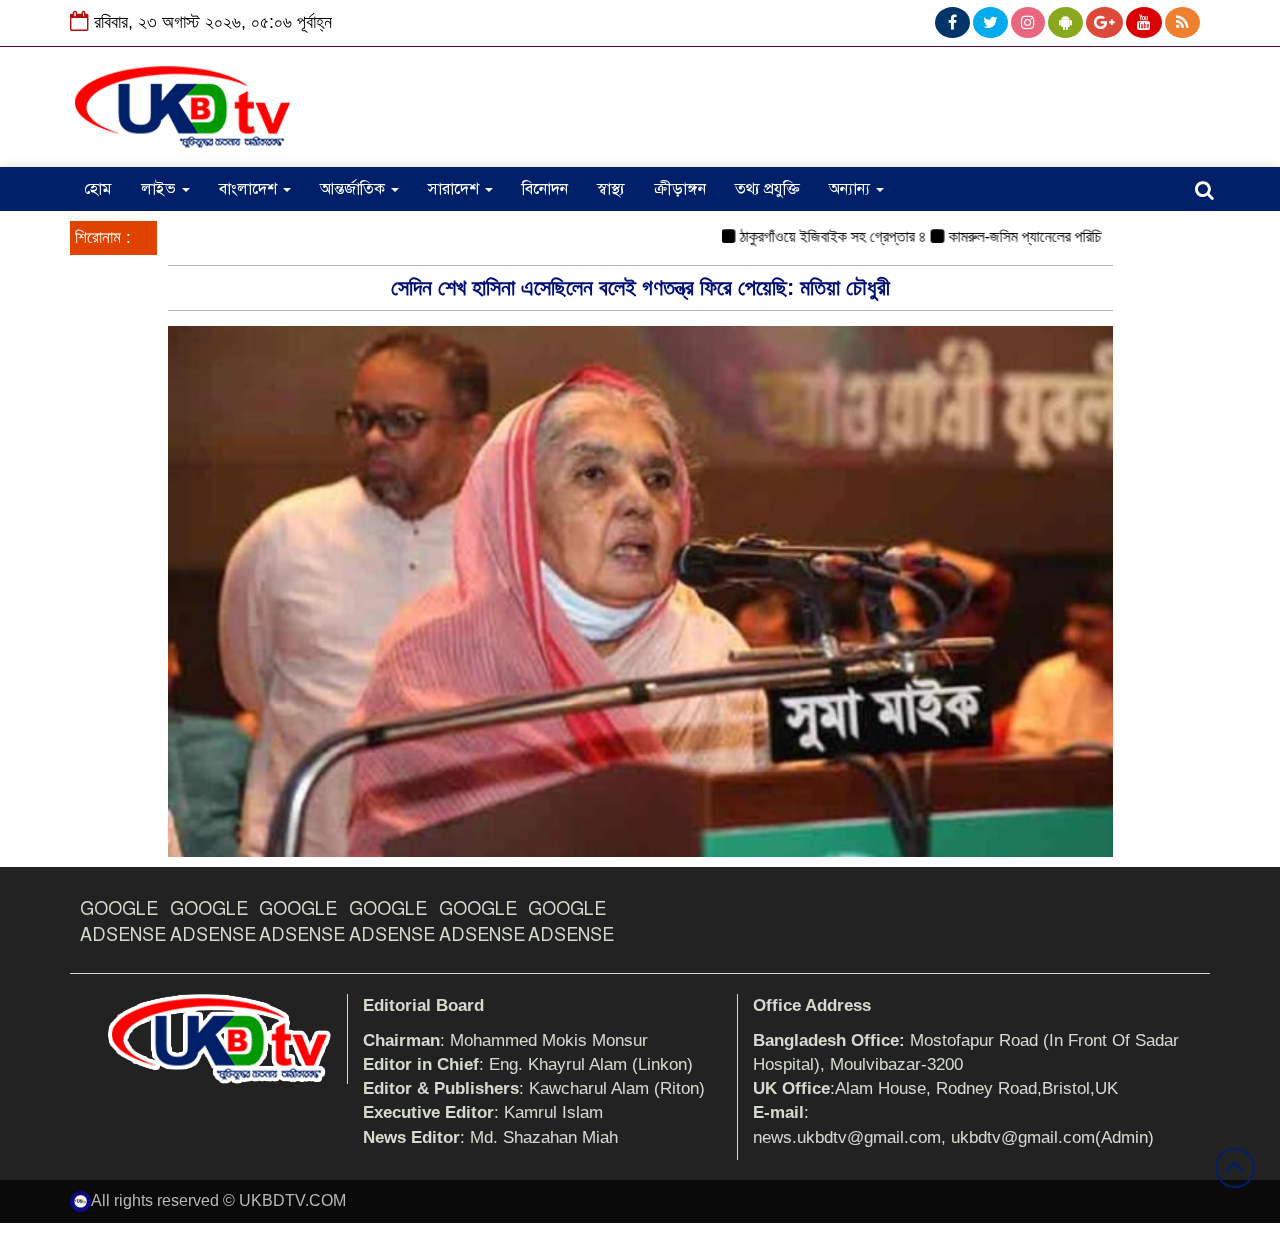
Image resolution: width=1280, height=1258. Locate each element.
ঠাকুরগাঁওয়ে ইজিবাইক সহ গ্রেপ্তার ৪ (807, 236)
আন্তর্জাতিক (354, 189)
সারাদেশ (455, 189)
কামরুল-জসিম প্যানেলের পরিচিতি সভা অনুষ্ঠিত (1038, 236)
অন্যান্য (851, 189)
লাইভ (160, 189)
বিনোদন (545, 189)
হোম (98, 189)
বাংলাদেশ (250, 189)
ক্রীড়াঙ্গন (680, 189)
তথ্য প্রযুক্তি (767, 189)
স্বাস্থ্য (611, 189)
